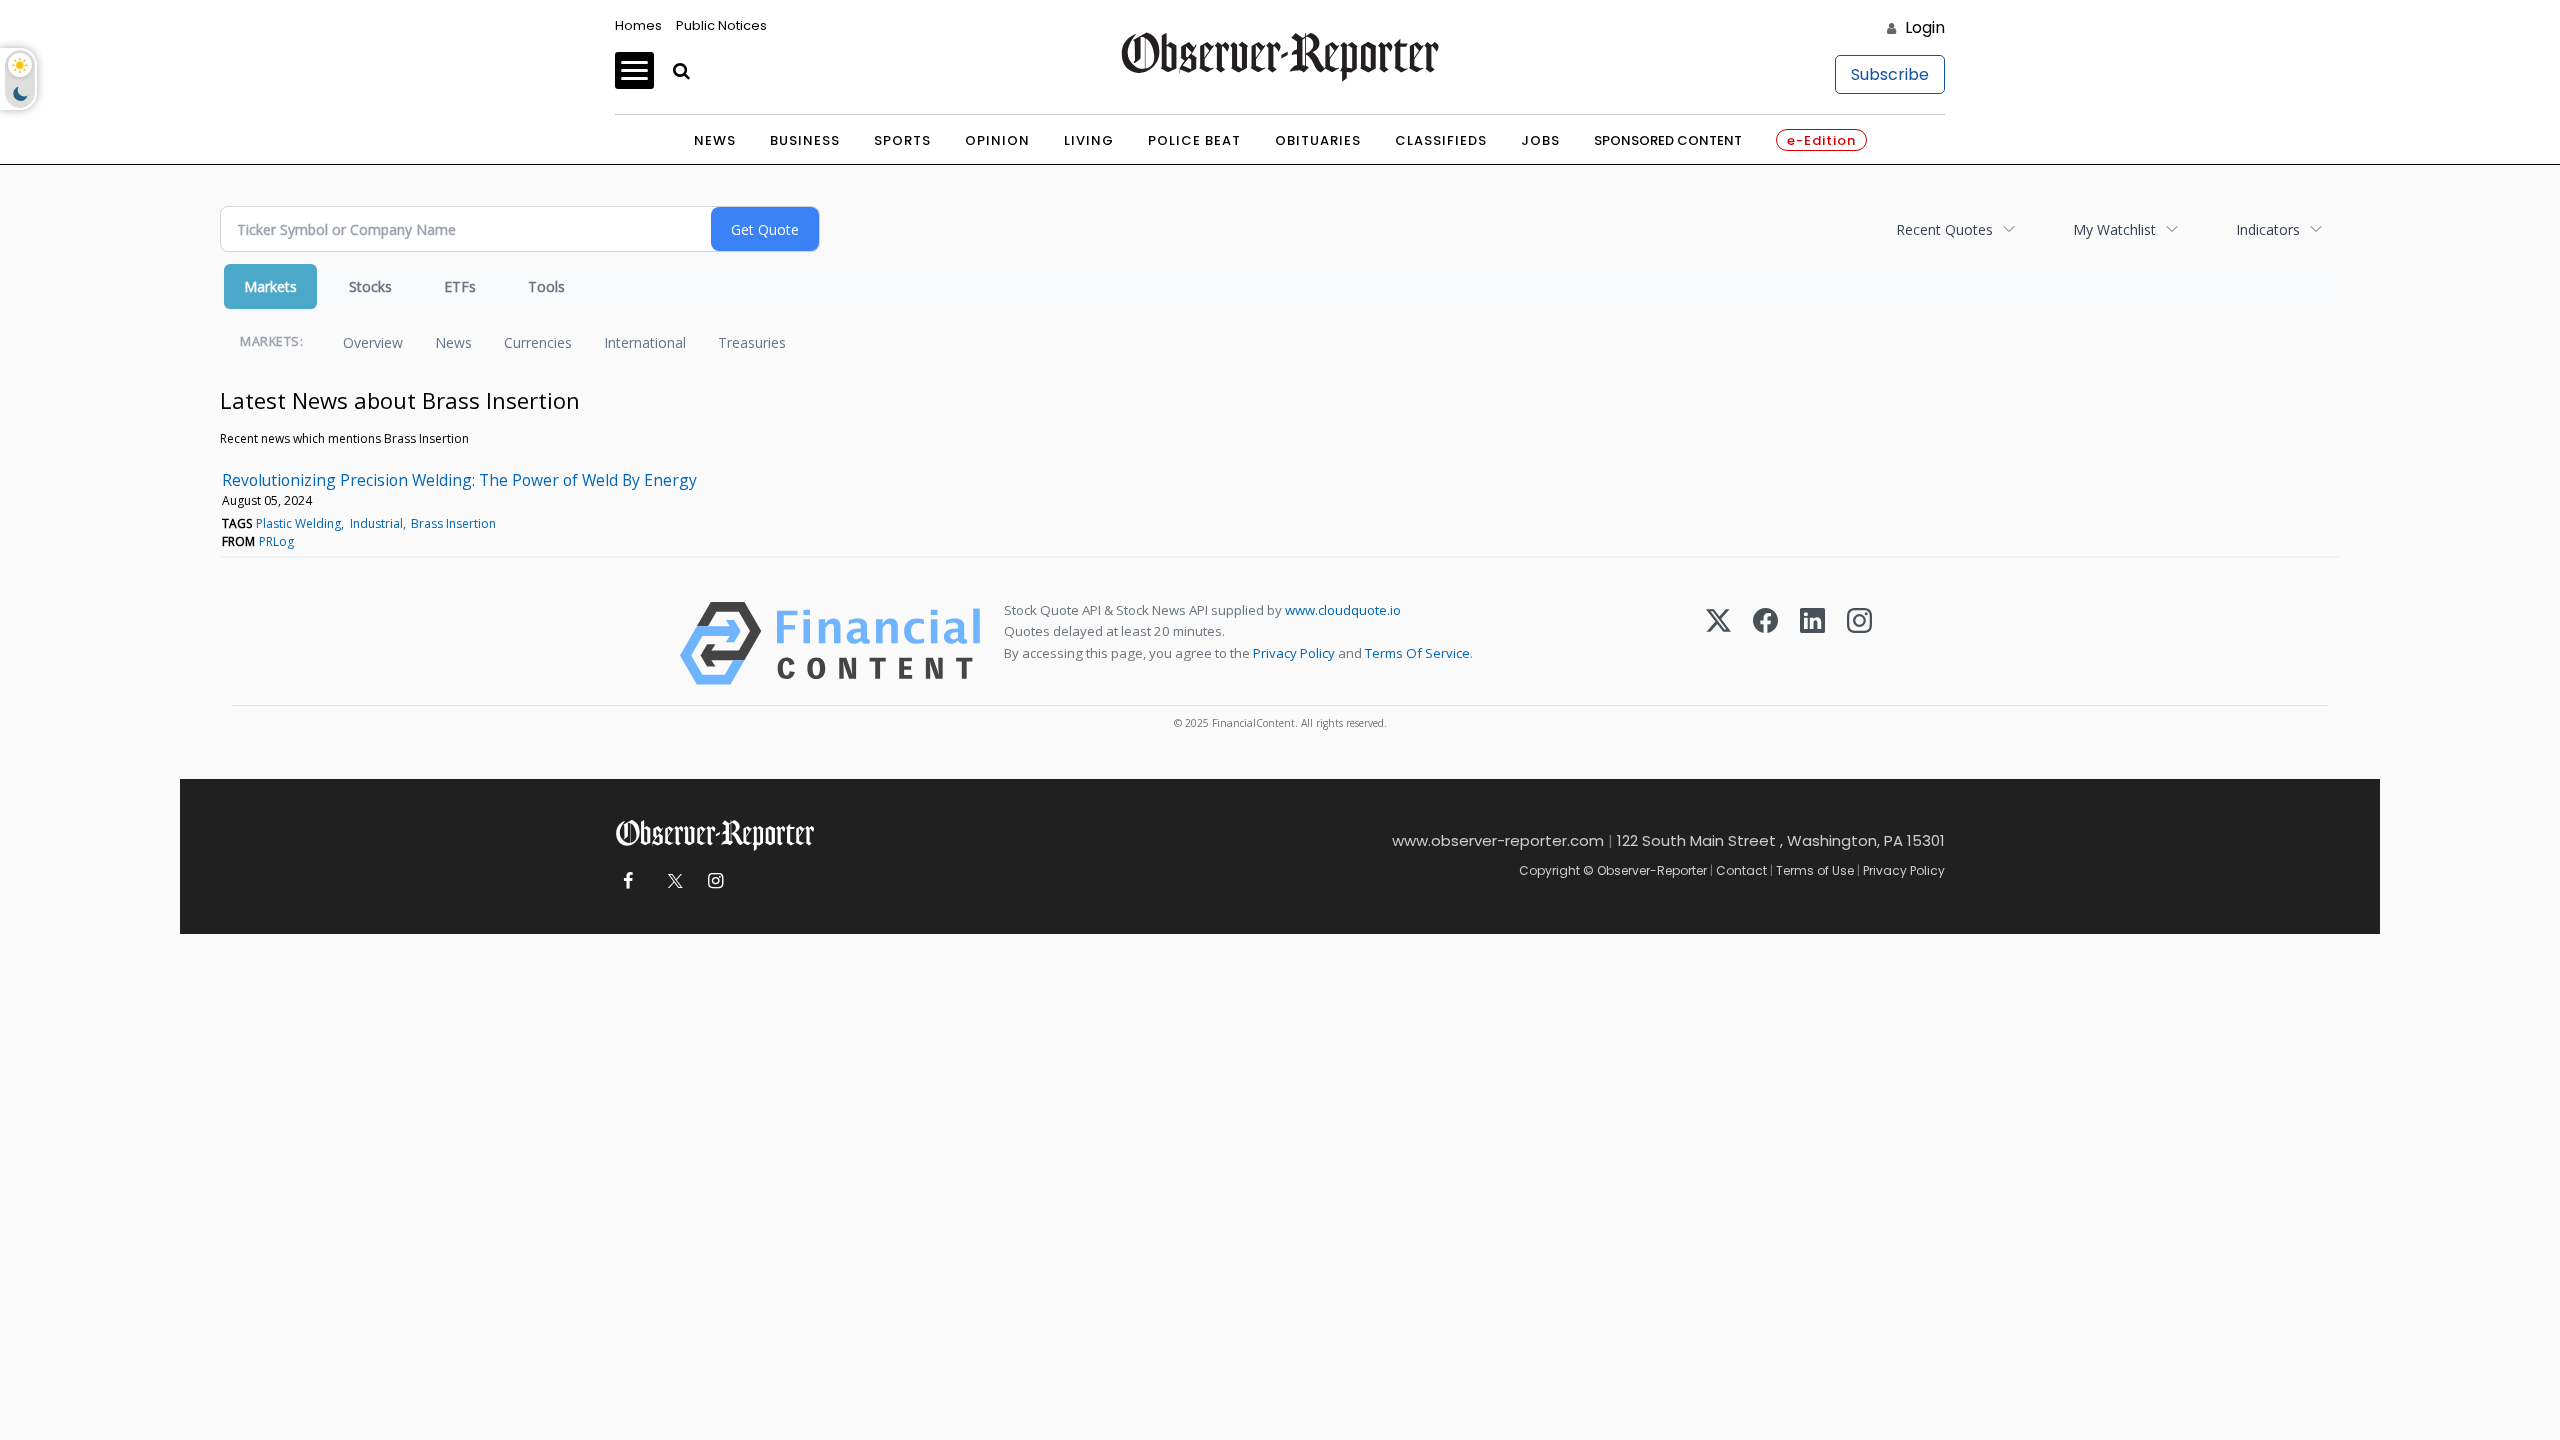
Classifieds (1441, 140)
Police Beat (1194, 140)
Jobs (1540, 140)
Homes (638, 25)
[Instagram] (1859, 643)
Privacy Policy (1294, 653)
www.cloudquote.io (1343, 610)
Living (1089, 140)
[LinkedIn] (1812, 643)
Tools (546, 286)
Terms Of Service (1417, 653)
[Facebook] (1765, 643)
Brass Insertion (453, 523)
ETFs (460, 286)
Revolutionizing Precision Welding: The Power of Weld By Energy (459, 480)
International (645, 342)
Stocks (370, 286)
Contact (1741, 870)
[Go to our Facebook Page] (627, 881)
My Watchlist (2114, 229)
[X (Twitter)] (1718, 643)
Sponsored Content (1668, 140)
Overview (373, 342)
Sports (902, 140)
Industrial (376, 523)
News (715, 140)
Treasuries (752, 342)
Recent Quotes (1944, 229)
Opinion (997, 140)
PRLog (276, 541)
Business (805, 140)
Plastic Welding (298, 523)
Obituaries (1318, 140)
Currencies (538, 342)
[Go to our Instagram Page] (715, 881)
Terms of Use (1815, 870)
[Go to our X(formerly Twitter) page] (671, 881)
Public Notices (721, 25)
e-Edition (1821, 140)
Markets (270, 286)
